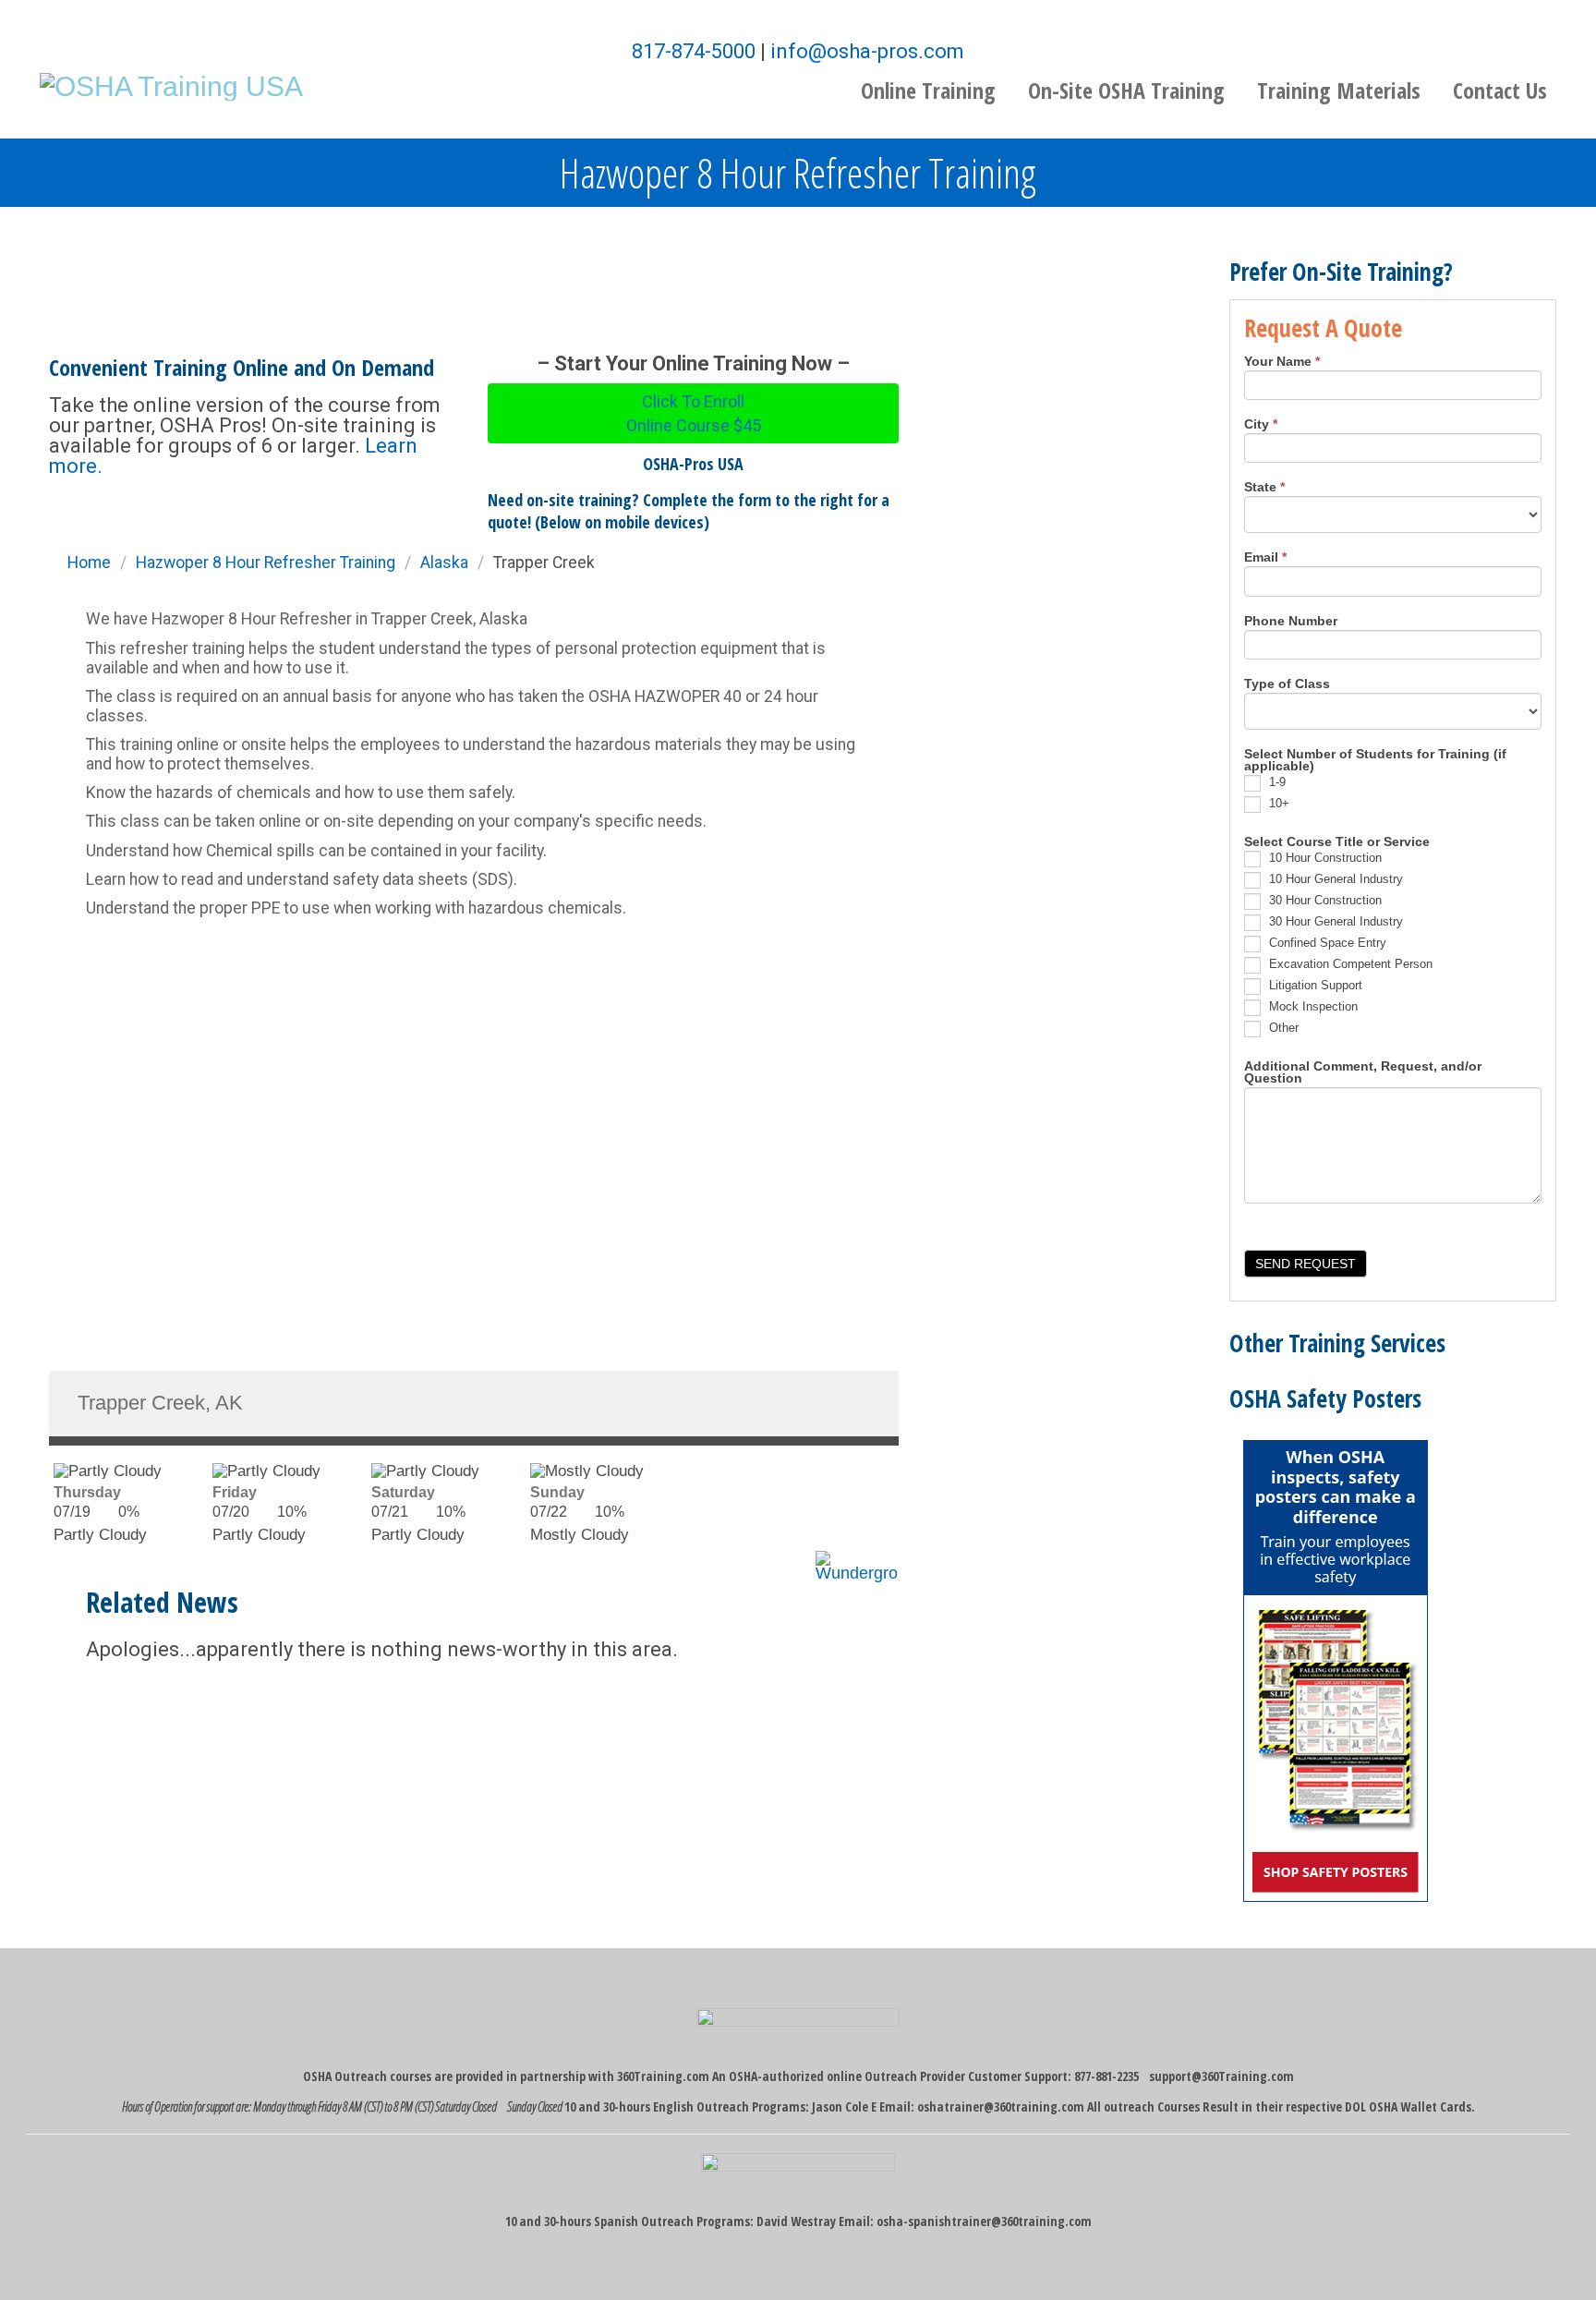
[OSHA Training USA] (171, 85)
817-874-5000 (694, 51)
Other (1282, 1028)
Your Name (1282, 362)
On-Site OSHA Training (1126, 90)
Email (1265, 558)
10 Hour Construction (1324, 858)
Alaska (444, 563)
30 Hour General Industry (1334, 921)
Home (89, 563)
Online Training (928, 90)
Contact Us (1500, 90)
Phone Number (1291, 622)
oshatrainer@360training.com (1001, 2106)
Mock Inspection (1312, 1006)
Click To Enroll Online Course (694, 413)
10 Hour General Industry (1334, 879)
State (1264, 488)
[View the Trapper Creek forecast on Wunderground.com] (857, 1560)
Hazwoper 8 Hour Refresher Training (266, 563)
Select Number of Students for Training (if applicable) (1375, 761)
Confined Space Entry (1326, 943)
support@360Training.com (1221, 2076)
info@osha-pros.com (867, 51)
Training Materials (1339, 90)
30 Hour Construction (1324, 900)
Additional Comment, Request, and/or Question (1363, 1073)
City (1261, 425)
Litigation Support (1314, 985)
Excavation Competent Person (1349, 964)
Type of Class (1287, 684)
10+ (1277, 803)
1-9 (1276, 782)
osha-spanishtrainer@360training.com (984, 2221)
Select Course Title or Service (1337, 842)
